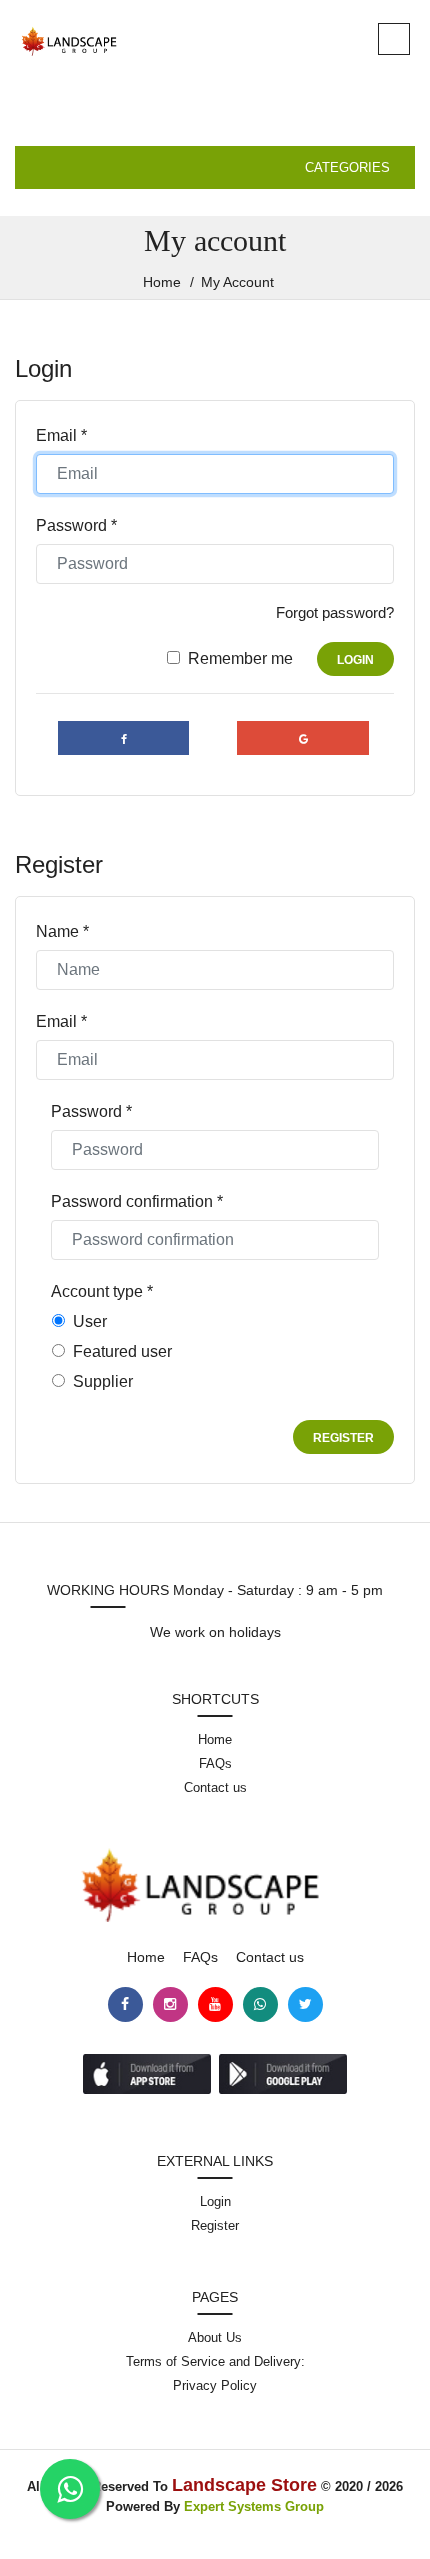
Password (76, 526)
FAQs (215, 1763)
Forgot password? (335, 612)
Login (355, 660)
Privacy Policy (215, 2385)
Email (61, 436)
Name (62, 932)
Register (343, 1438)
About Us (215, 2337)
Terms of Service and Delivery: (215, 2361)
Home (162, 282)
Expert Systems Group (254, 2506)
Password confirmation (137, 1202)
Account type (102, 1292)
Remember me (238, 658)
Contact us (215, 1787)
